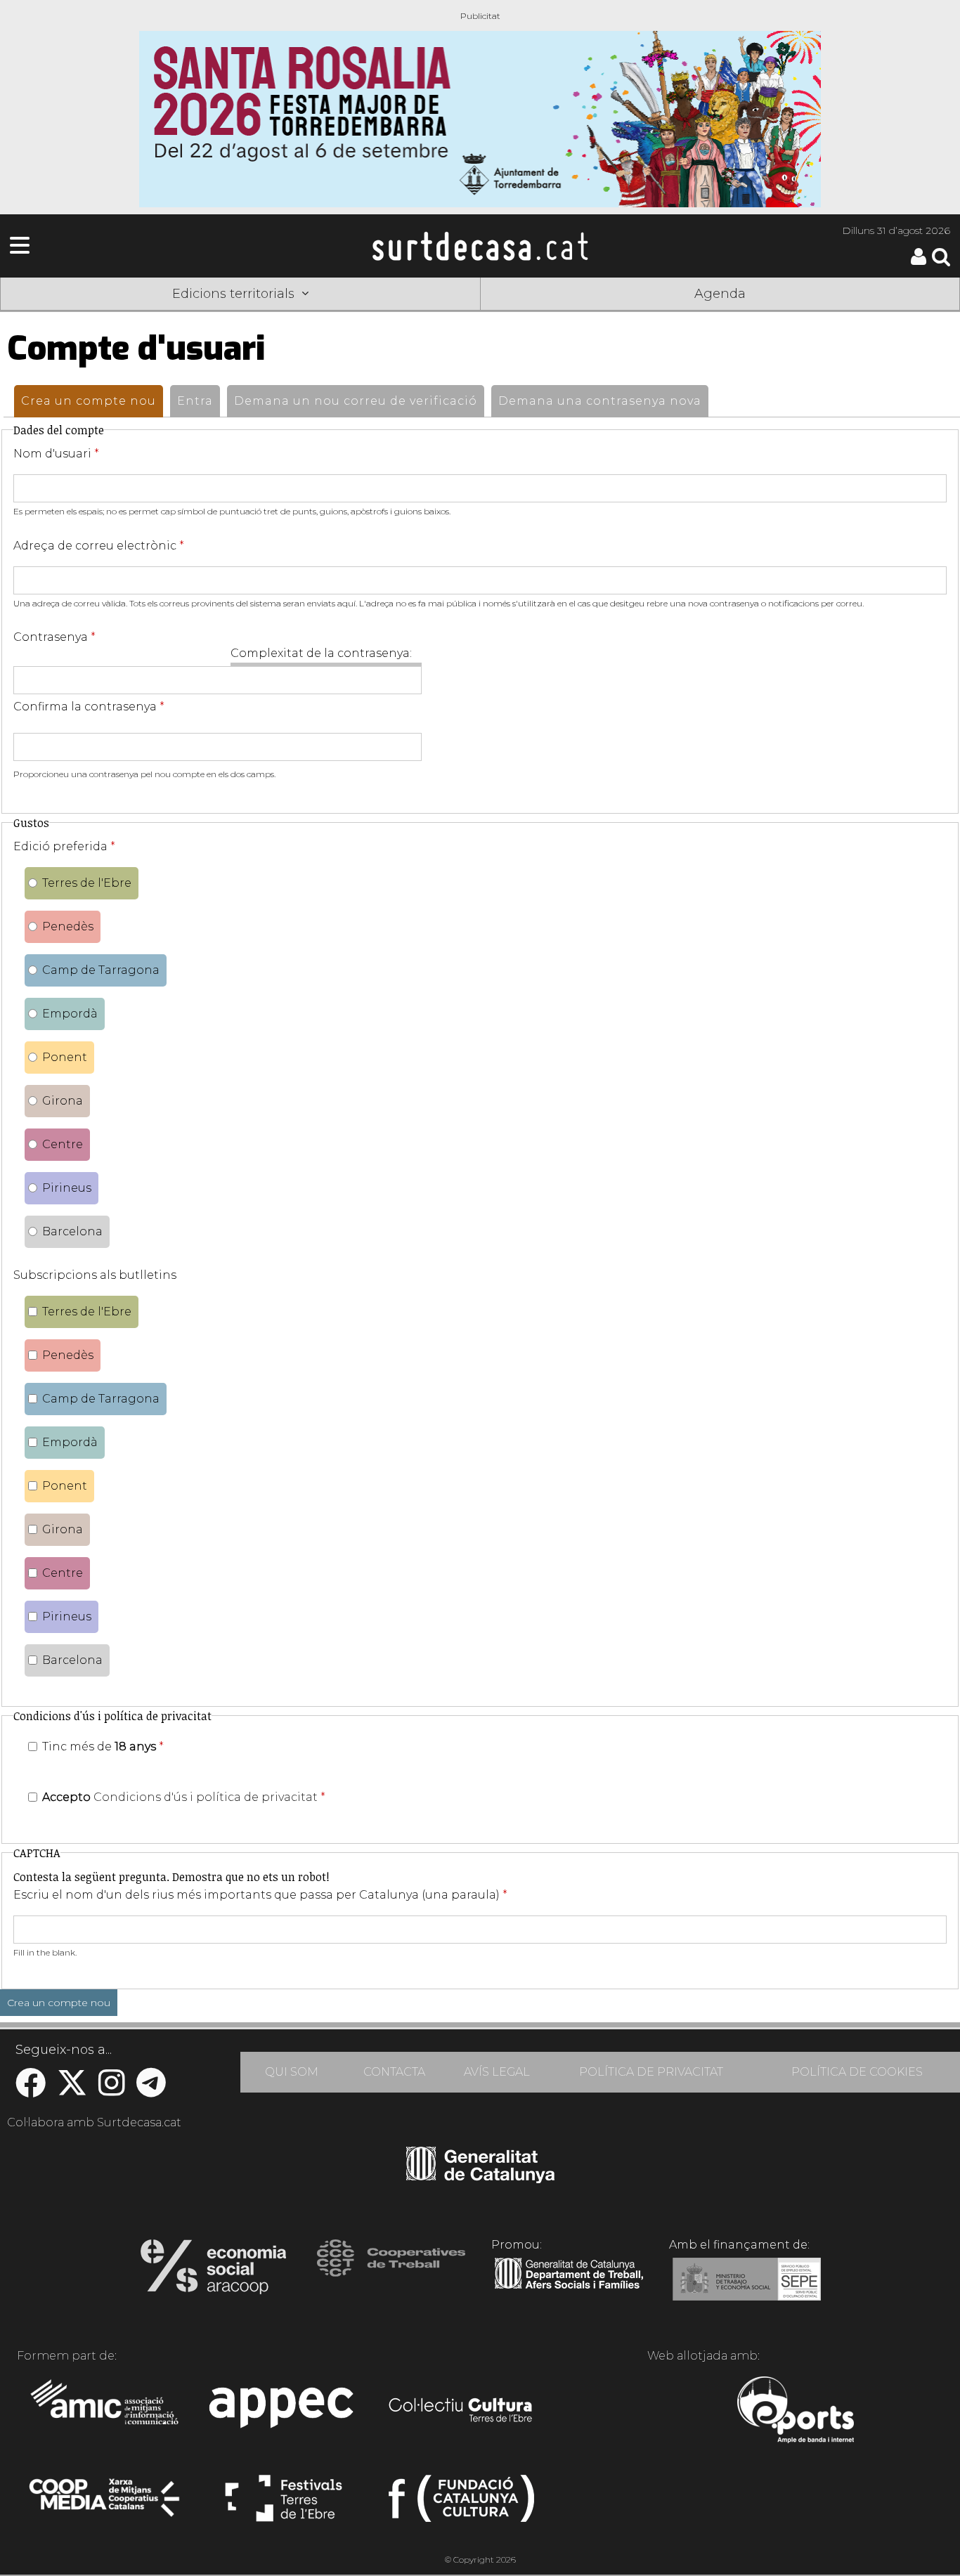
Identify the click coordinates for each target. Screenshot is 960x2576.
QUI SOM (292, 2072)
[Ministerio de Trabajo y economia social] (747, 2289)
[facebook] (31, 2090)
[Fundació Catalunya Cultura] (461, 2504)
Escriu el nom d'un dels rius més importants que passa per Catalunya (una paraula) (260, 1895)
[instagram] (112, 2090)
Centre (63, 1144)
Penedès (68, 926)
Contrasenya (54, 637)
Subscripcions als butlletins (95, 1275)
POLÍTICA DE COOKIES (857, 2072)
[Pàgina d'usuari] (919, 262)
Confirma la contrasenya (89, 707)
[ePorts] (795, 2412)
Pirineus (67, 1188)
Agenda (720, 294)
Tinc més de (103, 1746)
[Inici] (480, 246)
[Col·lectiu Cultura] (461, 2412)
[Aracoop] (213, 2271)
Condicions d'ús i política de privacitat (206, 1797)
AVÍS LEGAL (497, 2072)
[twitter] (72, 2090)
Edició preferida (64, 846)
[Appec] (284, 2412)
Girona (63, 1101)
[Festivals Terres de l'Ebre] (284, 2504)
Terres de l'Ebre (87, 883)
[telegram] (151, 2090)
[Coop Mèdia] (106, 2504)
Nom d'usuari (56, 454)
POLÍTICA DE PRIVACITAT (651, 2072)
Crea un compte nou (92, 401)
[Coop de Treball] (391, 2271)
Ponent (65, 1057)
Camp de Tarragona (101, 970)
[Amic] (106, 2412)
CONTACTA (394, 2072)
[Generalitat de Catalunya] (480, 2178)
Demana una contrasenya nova (600, 401)
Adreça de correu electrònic (99, 546)
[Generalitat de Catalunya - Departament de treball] (569, 2289)
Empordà (70, 1014)
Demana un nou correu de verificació (356, 401)
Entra (195, 401)
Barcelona (72, 1231)
